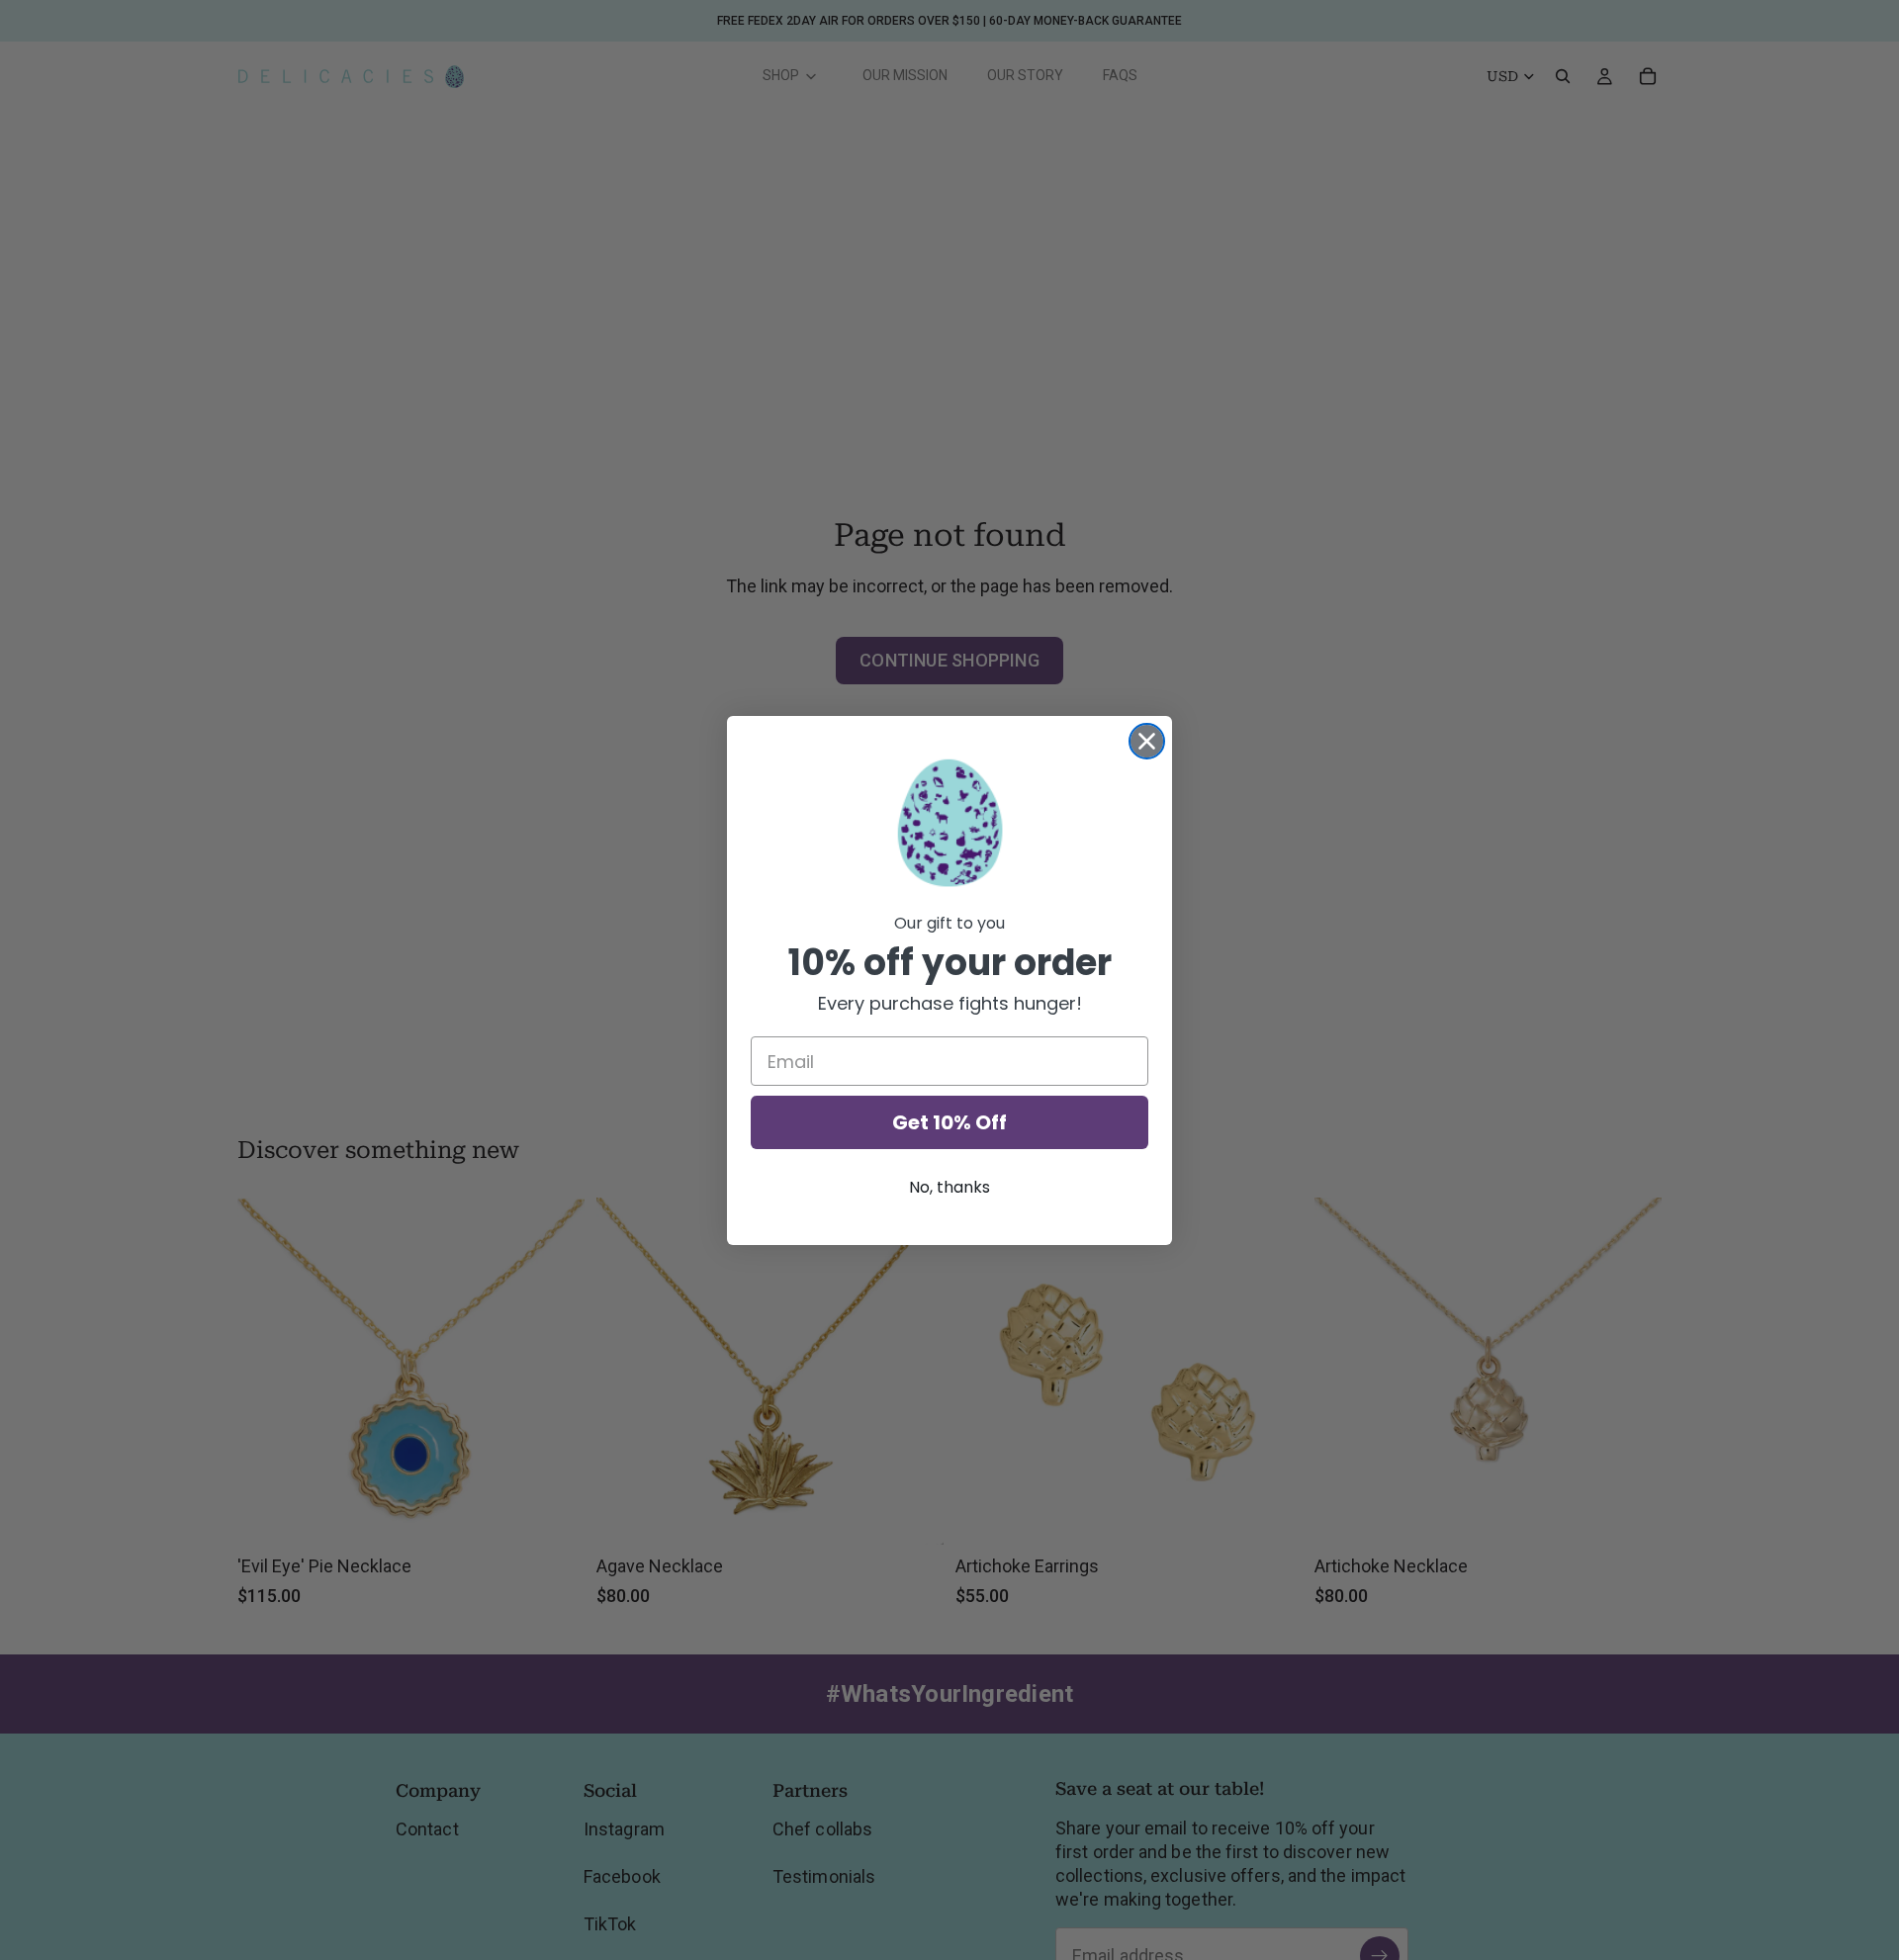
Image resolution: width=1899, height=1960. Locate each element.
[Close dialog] (1147, 741)
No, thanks (949, 1187)
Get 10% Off (949, 1122)
